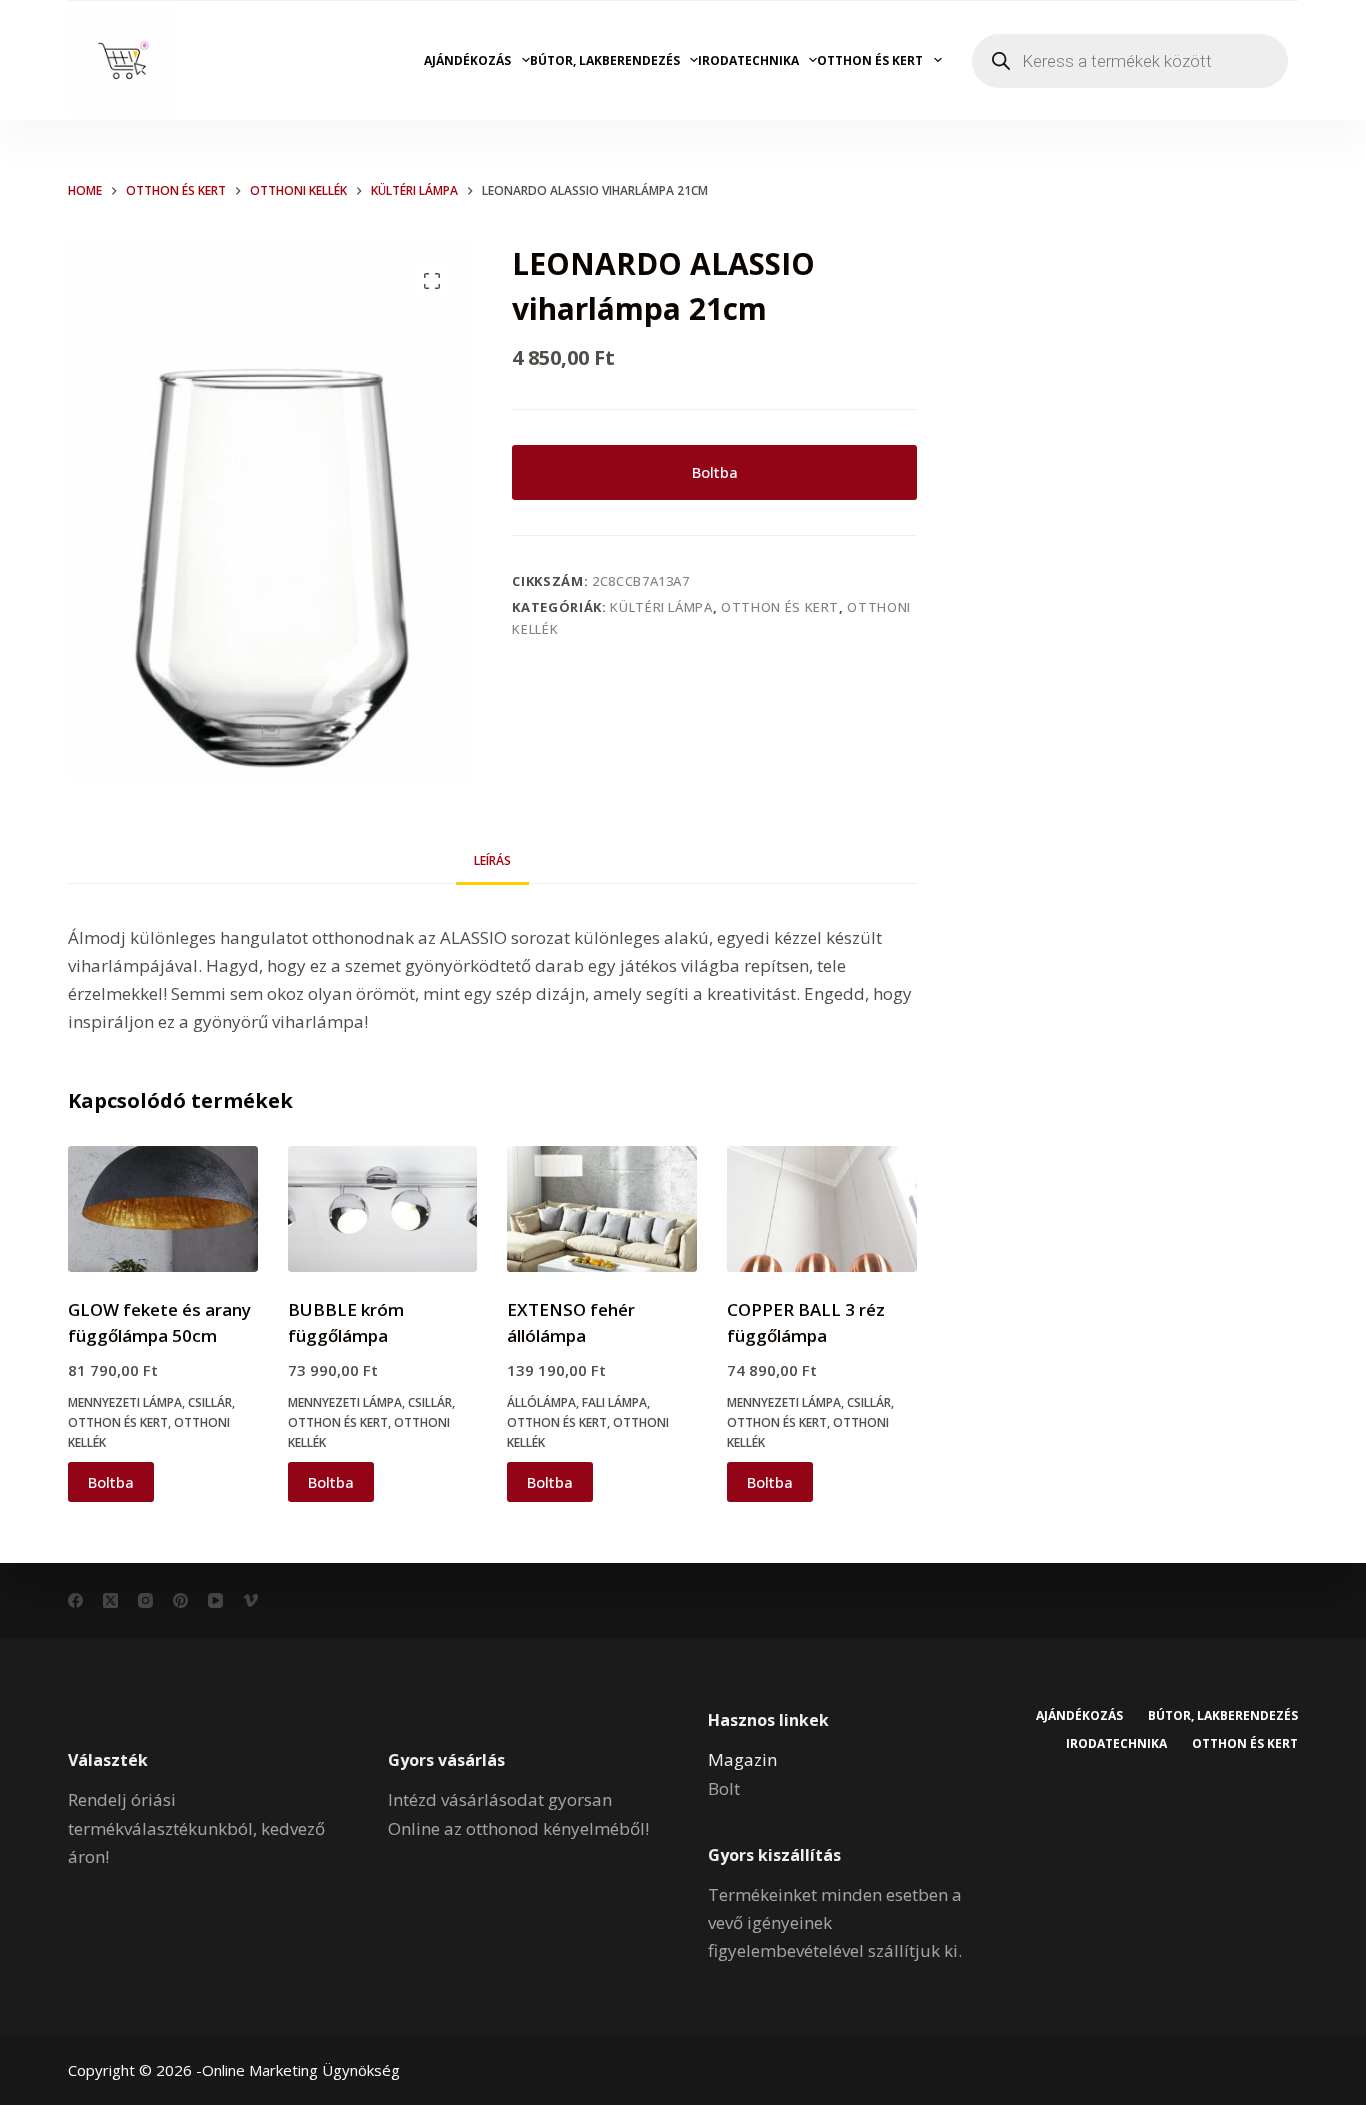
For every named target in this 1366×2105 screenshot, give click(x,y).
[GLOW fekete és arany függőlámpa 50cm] (163, 1209)
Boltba (715, 472)
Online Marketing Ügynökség (301, 2070)
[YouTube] (215, 1600)
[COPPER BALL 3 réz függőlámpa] (822, 1209)
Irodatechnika (748, 60)
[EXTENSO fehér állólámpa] (602, 1209)
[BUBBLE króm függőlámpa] (383, 1209)
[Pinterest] (180, 1600)
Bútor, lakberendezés (605, 60)
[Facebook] (75, 1600)
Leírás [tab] (492, 860)
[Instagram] (145, 1600)
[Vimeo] (250, 1600)
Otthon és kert (870, 60)
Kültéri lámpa (661, 607)
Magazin (742, 1759)
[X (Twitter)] (110, 1600)
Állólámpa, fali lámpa (577, 1402)
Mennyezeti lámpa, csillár (150, 1402)
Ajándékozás (467, 60)
